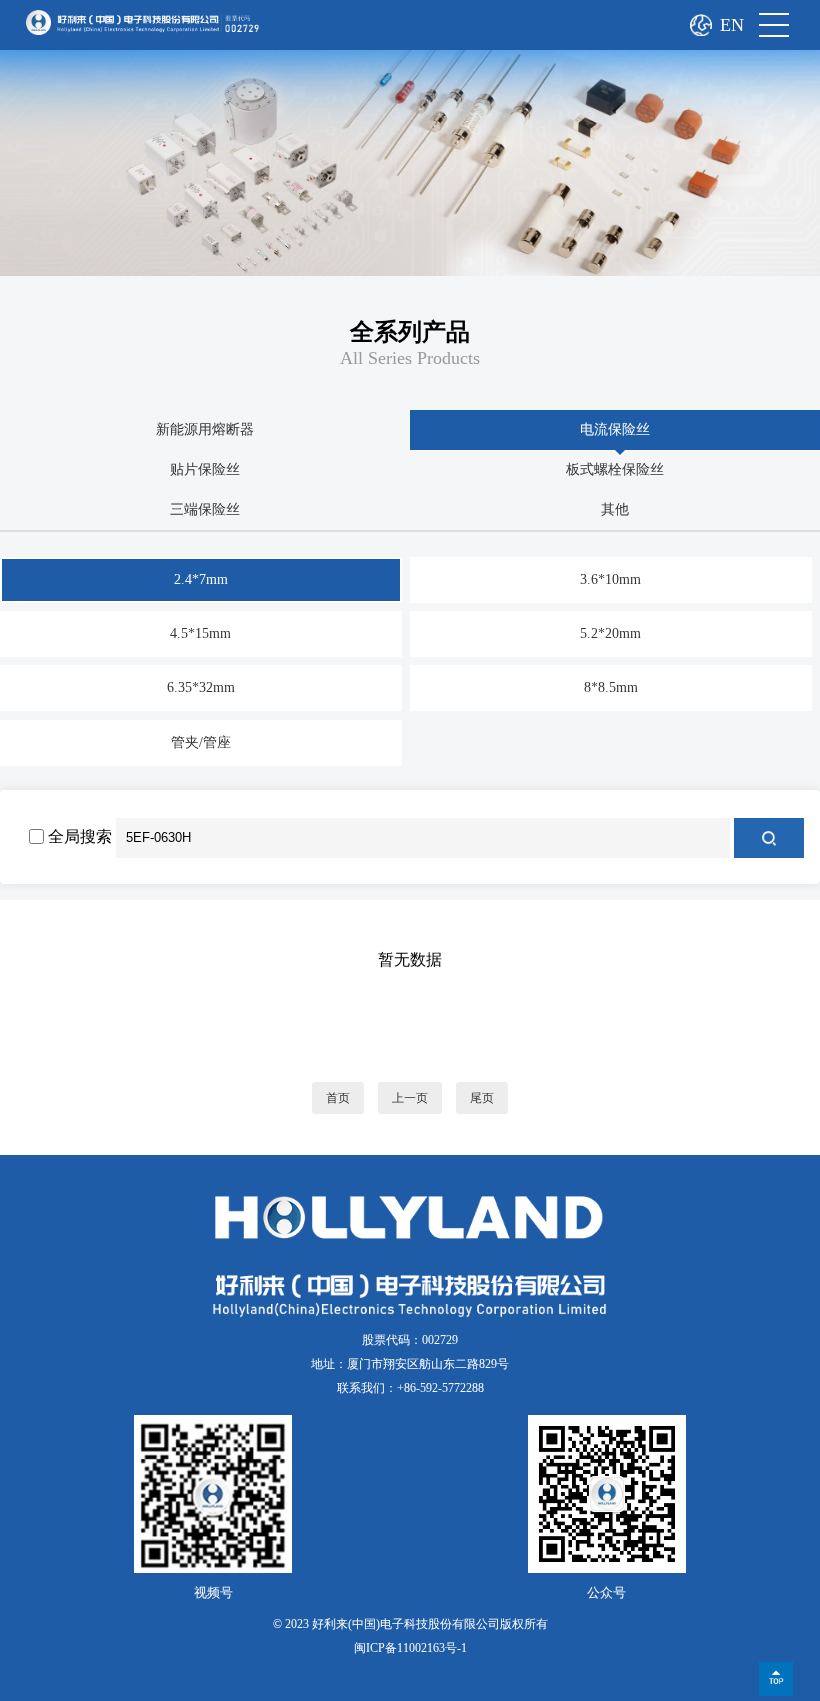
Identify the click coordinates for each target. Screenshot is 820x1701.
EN (732, 25)
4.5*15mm (200, 633)
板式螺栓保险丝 (615, 469)
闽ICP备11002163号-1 (410, 1648)
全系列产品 (410, 332)
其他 (615, 509)
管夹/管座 (201, 742)
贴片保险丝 (205, 469)
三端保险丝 (205, 509)
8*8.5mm (611, 687)
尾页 (482, 1098)
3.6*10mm (610, 579)
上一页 (410, 1098)
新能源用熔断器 (205, 429)
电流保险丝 (615, 429)
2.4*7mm (201, 579)
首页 (338, 1098)
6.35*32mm (201, 687)
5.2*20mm (610, 633)
